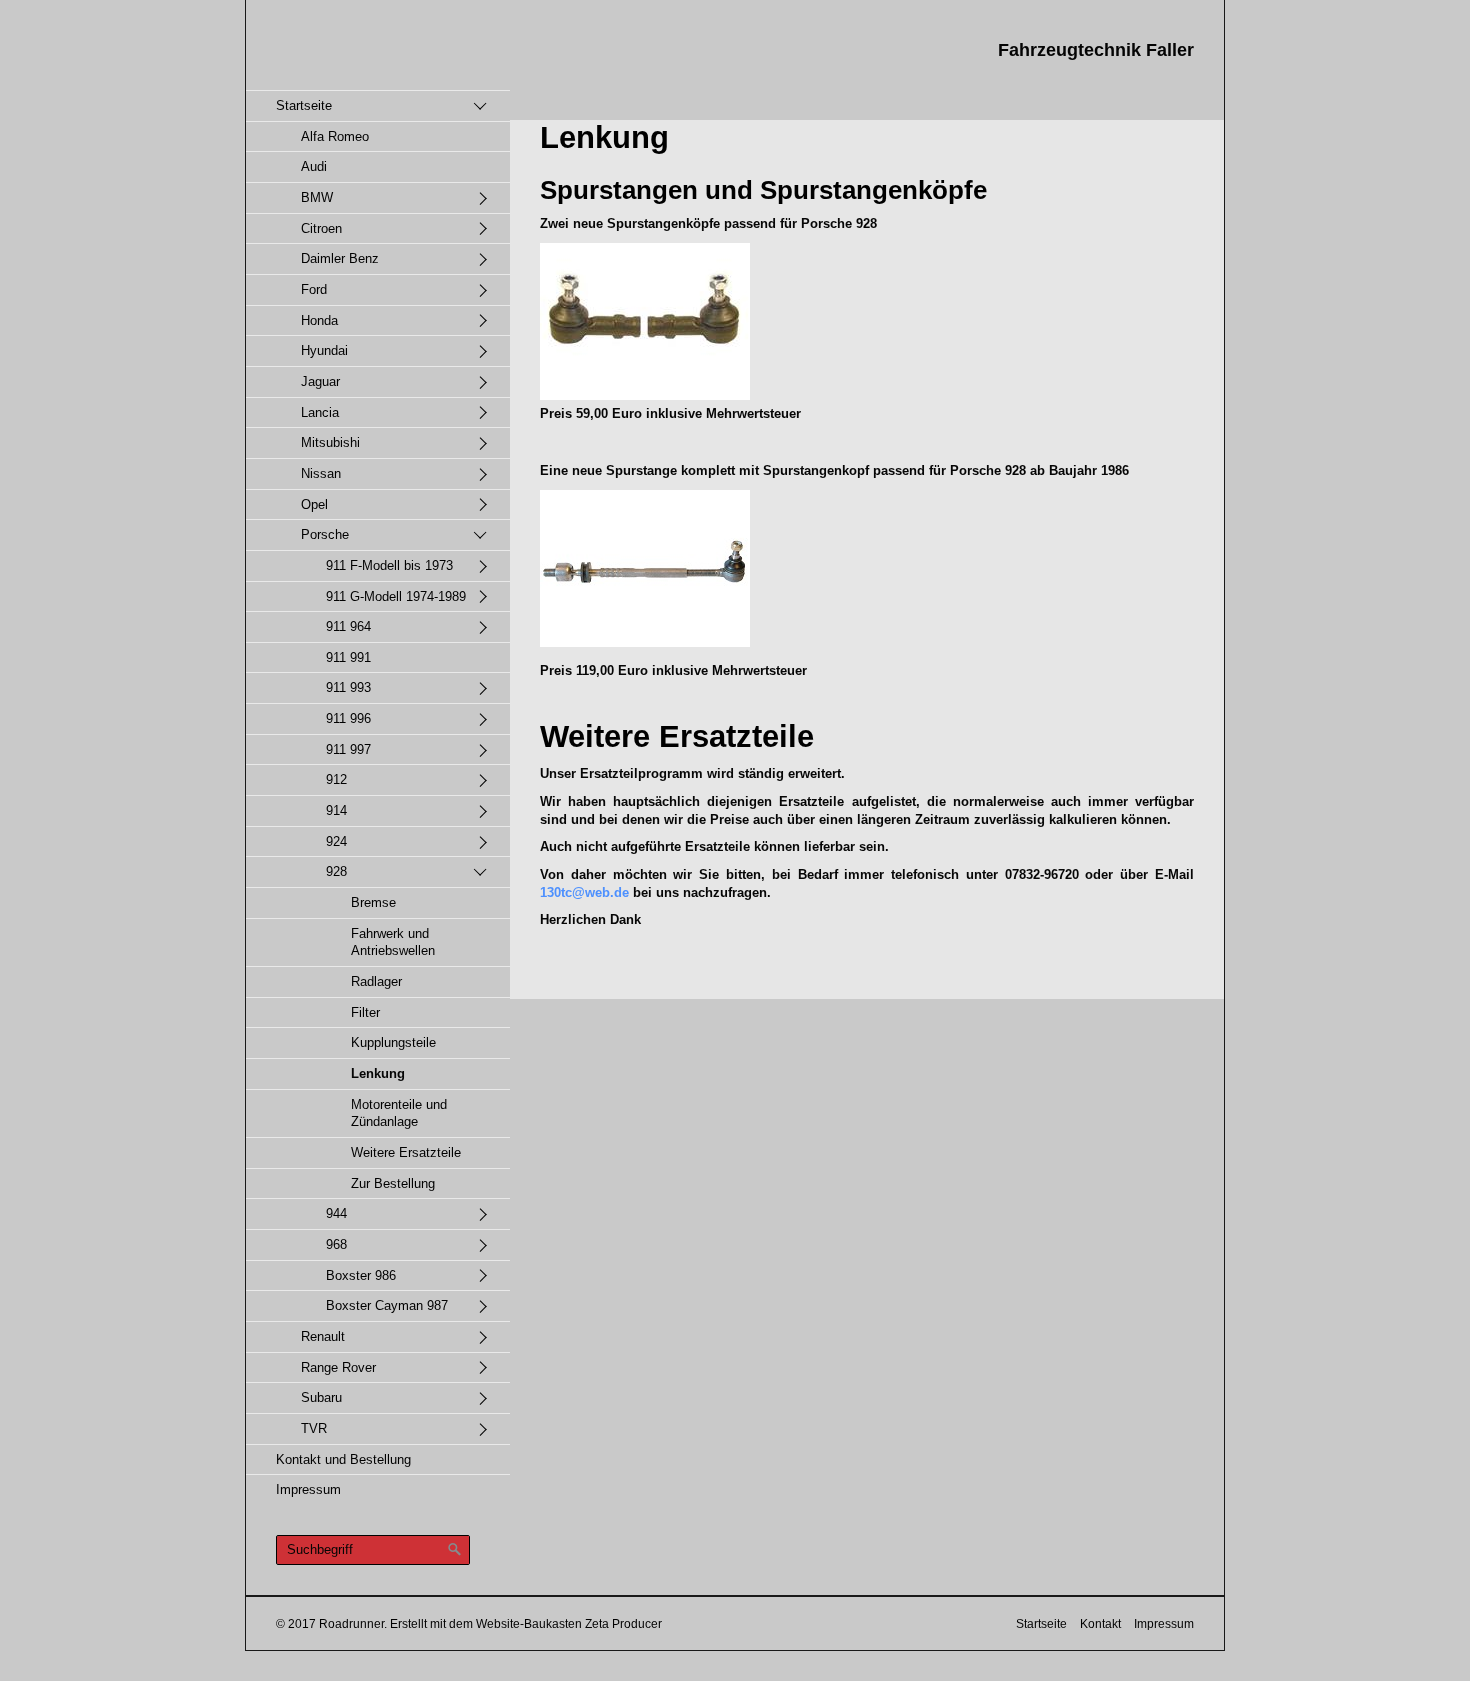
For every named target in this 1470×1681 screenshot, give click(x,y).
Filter (365, 1012)
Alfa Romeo (335, 136)
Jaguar (320, 381)
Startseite (304, 105)
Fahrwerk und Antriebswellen (393, 942)
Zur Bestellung (393, 1183)
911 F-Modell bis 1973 (389, 565)
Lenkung (378, 1073)
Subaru (321, 1397)
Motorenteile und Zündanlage (399, 1113)
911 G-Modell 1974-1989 (396, 596)
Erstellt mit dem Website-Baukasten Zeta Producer (526, 1623)
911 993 (348, 687)
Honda (319, 320)
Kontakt (1100, 1623)
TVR (314, 1428)
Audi (314, 166)
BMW (317, 197)
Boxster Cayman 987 (387, 1305)
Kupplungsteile (393, 1042)
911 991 (348, 657)
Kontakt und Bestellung (343, 1459)
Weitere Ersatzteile (406, 1152)
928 (336, 871)
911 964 (348, 626)
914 (336, 810)
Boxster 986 (361, 1275)
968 (336, 1244)
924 (336, 841)
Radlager (376, 981)
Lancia (320, 412)
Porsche (325, 534)
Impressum (308, 1489)
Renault (323, 1336)
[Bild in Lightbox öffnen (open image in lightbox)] (645, 321)
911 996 (348, 718)
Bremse (373, 902)
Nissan (321, 473)
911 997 (348, 749)
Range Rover (338, 1367)
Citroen (321, 228)
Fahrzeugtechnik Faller (1096, 50)
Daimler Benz (340, 258)
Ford (314, 289)
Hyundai (324, 350)
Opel (314, 504)
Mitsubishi (330, 442)
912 (336, 779)
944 (336, 1213)
